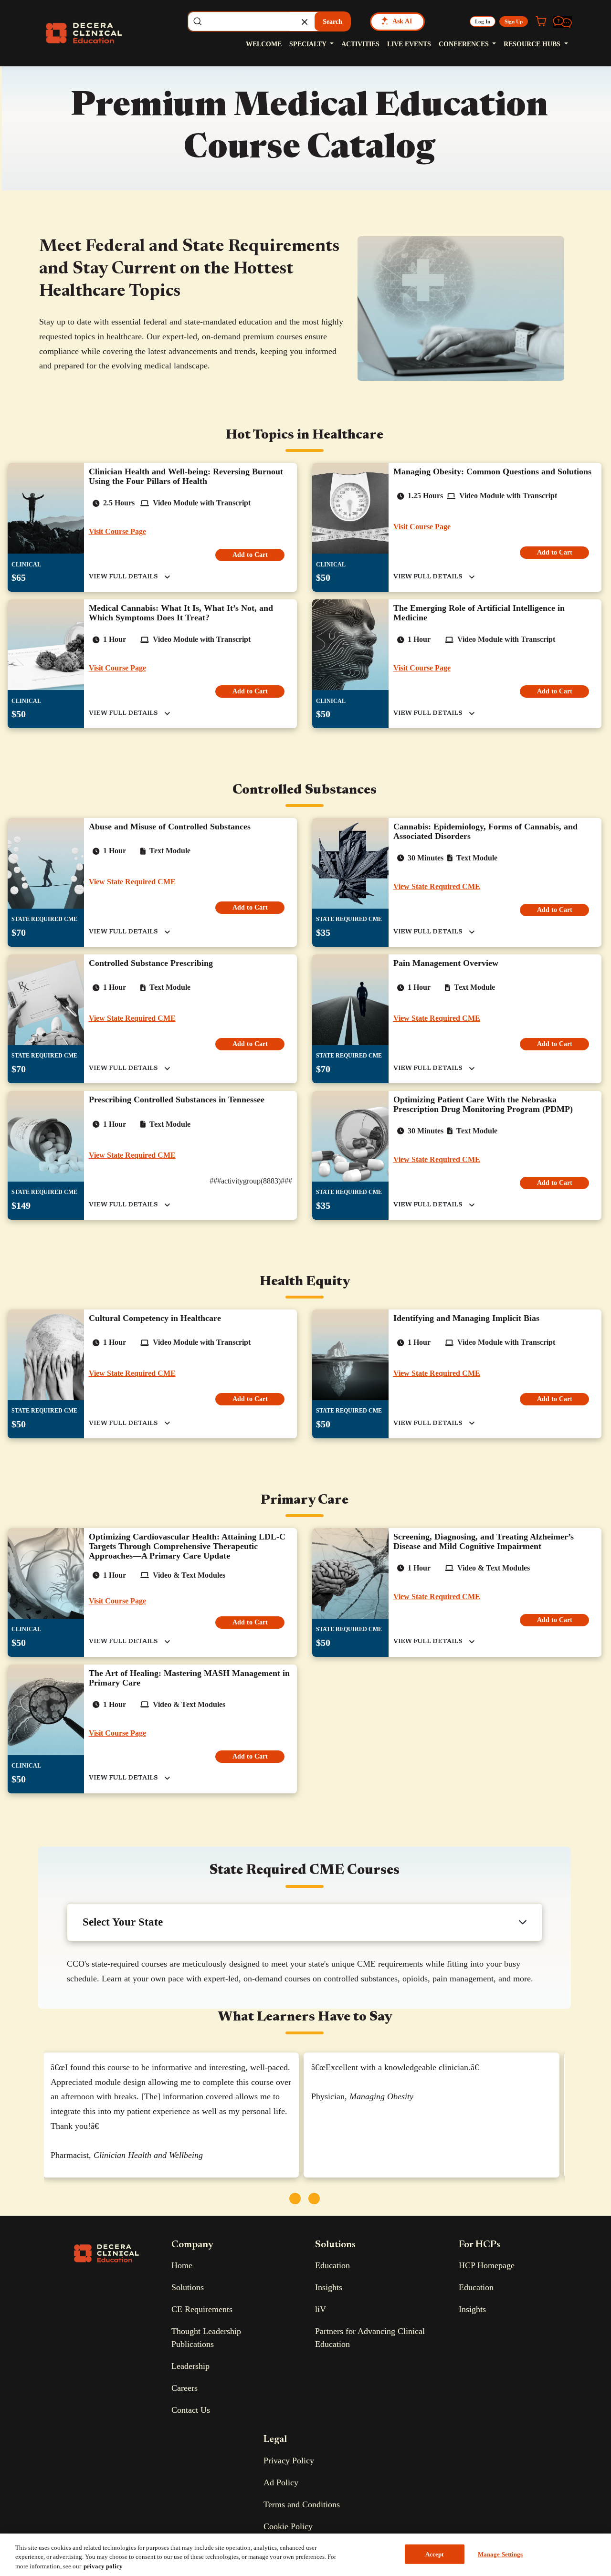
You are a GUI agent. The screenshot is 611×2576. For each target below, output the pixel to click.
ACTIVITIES (360, 44)
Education (332, 2265)
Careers (184, 2388)
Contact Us (191, 2410)
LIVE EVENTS (409, 44)
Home (182, 2265)
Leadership (190, 2366)
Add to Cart (250, 555)
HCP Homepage (487, 2265)
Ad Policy (281, 2482)
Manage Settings (500, 2554)
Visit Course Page (117, 531)
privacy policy (103, 2566)
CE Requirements (202, 2309)
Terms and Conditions (302, 2504)
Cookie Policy (288, 2526)
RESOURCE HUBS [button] (533, 44)
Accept (435, 2554)
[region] (305, 2555)
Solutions (188, 2287)
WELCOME (264, 44)
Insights (329, 2287)
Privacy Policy (289, 2461)
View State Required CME (132, 882)
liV (321, 2309)
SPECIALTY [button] (309, 44)
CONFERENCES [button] (465, 44)
